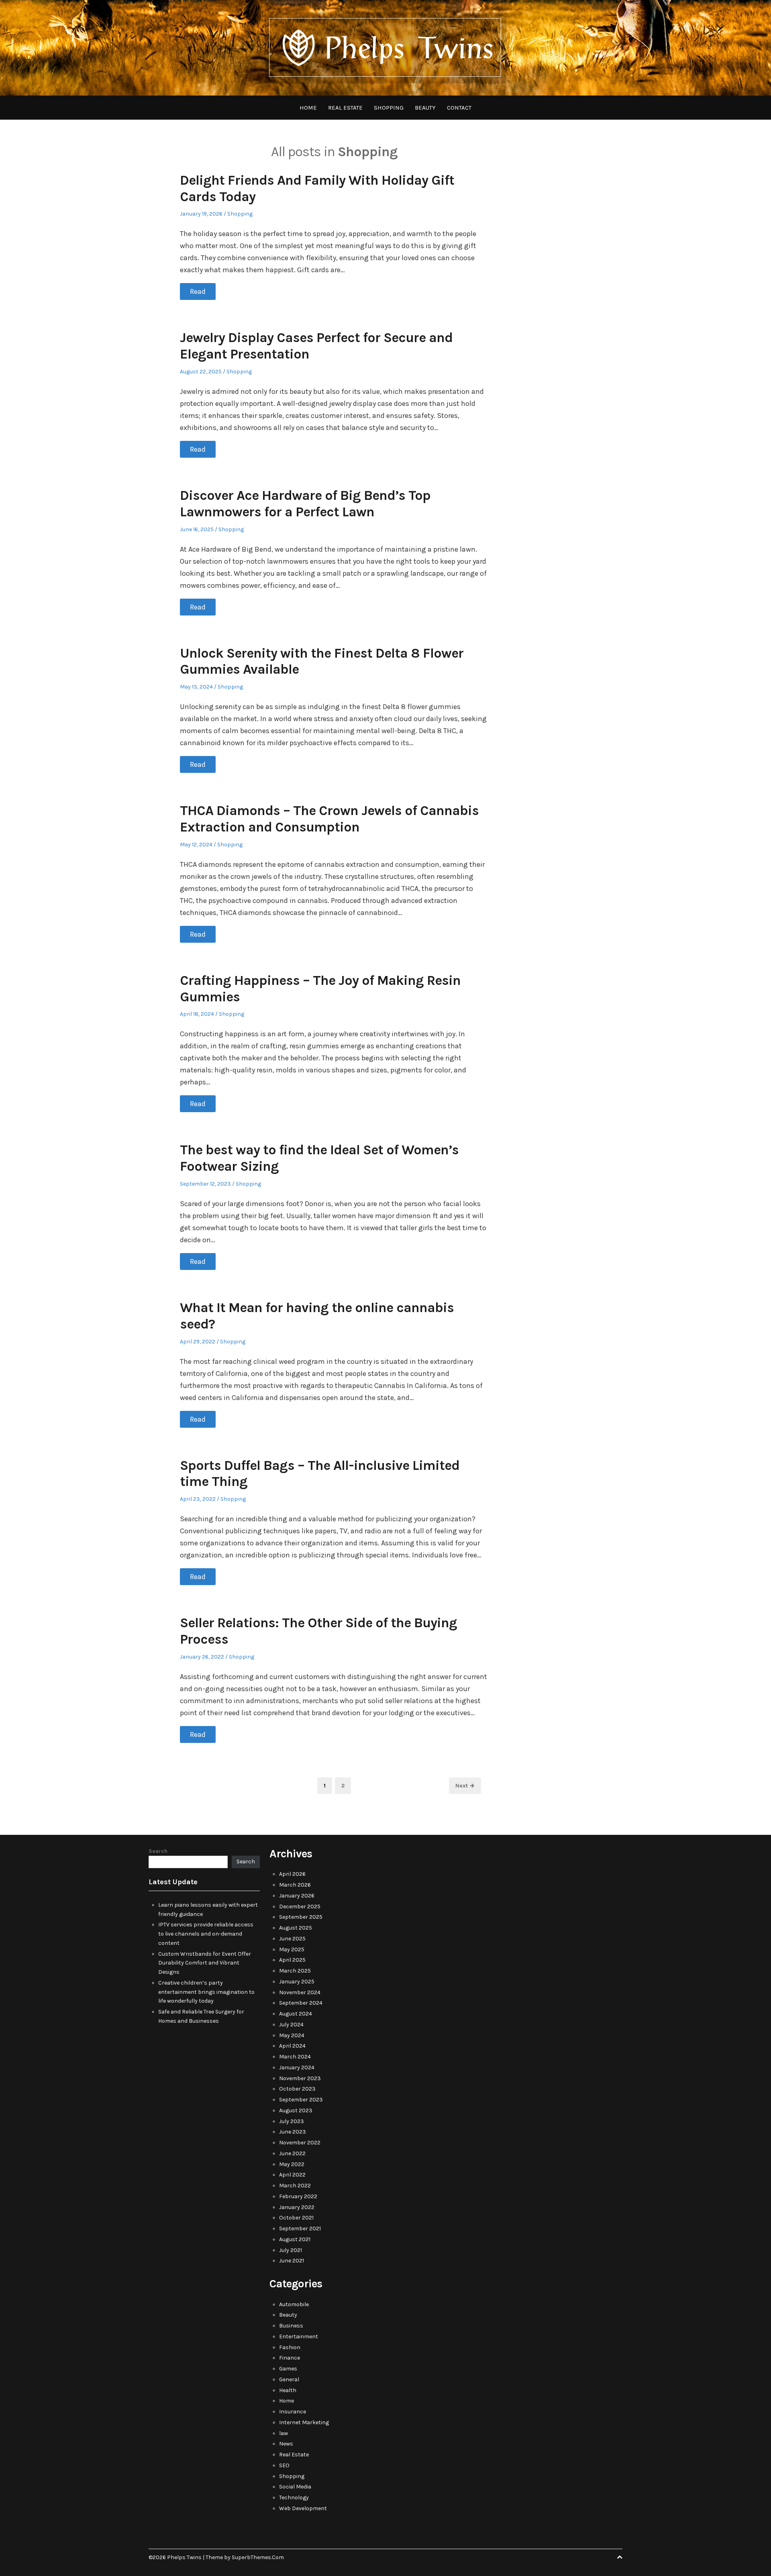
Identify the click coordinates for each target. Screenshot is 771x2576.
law (284, 2433)
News (286, 2444)
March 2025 (295, 1971)
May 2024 (292, 2035)
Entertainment (299, 2337)
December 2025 (300, 1907)
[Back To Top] (620, 2557)
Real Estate (345, 108)
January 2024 (297, 2068)
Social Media (295, 2487)
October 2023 (297, 2089)
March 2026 (295, 1885)
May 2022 (292, 2164)
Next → (465, 1786)
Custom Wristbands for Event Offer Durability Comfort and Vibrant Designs (205, 1963)
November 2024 (300, 1992)
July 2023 (292, 2121)
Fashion (290, 2347)
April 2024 (292, 2046)
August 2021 (295, 2239)
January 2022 (297, 2207)
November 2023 (300, 2078)
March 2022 (295, 2186)
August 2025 (296, 1928)
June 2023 (293, 2132)
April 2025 (292, 1960)
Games (288, 2369)
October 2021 (296, 2218)
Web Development (303, 2508)
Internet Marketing (304, 2422)
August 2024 (296, 2014)
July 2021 (291, 2250)
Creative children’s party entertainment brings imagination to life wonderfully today (206, 1992)
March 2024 (295, 2057)
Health (288, 2390)
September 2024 (301, 2003)
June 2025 (292, 1939)
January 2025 (297, 1982)
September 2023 (301, 2100)
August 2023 (296, 2110)
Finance (290, 2358)
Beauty (425, 108)
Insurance (293, 2412)
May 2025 (292, 1949)
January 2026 (297, 1896)
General (289, 2379)
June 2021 (292, 2261)
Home (308, 108)
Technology (294, 2498)
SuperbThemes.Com (258, 2557)
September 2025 (301, 1917)
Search (158, 1851)
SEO (284, 2465)
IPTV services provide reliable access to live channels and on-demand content (206, 1934)
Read (198, 291)
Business (291, 2326)
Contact (459, 108)
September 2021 (300, 2229)
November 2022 (300, 2143)
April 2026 (292, 1874)
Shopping (389, 108)
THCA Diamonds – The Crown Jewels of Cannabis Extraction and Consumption (329, 819)
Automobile (294, 2304)
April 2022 (292, 2175)
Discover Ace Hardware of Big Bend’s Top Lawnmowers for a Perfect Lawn (305, 504)
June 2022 (292, 2153)
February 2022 (298, 2196)
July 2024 (291, 2025)
